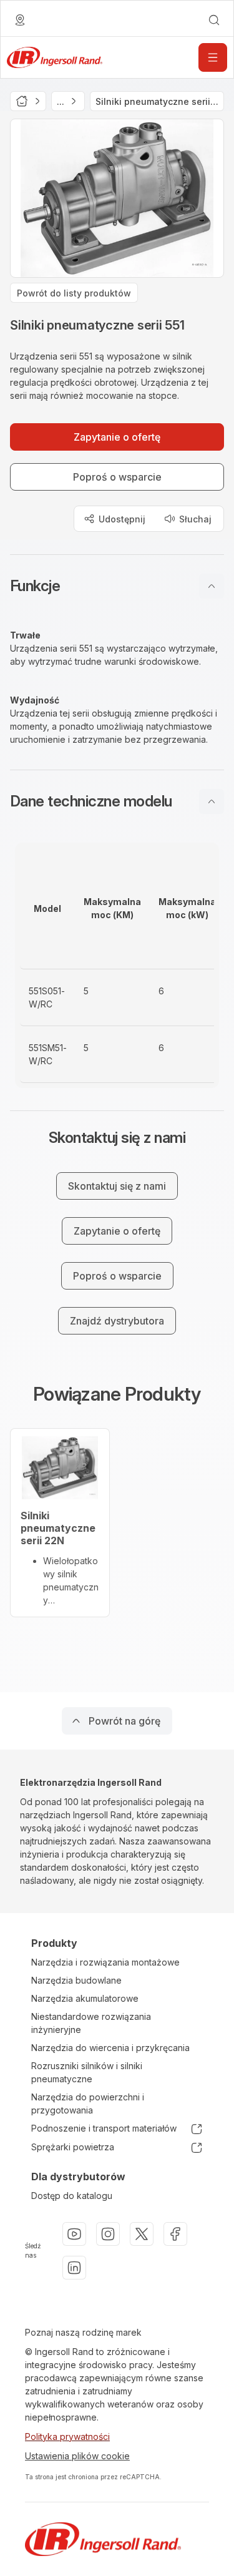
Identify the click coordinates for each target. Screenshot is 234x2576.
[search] (214, 20)
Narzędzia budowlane (76, 1980)
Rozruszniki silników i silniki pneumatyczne (87, 2072)
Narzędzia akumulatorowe (85, 1998)
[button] (117, 586)
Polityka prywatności (67, 2436)
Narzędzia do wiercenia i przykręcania (110, 2048)
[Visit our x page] (142, 2234)
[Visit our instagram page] (108, 2234)
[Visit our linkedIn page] (74, 2268)
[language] (20, 20)
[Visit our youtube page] (74, 2234)
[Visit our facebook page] (175, 2234)
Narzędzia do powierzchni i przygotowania (88, 2103)
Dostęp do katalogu (72, 2196)
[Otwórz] (213, 57)
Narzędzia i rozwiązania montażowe (105, 1962)
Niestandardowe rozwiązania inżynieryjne (91, 2023)
